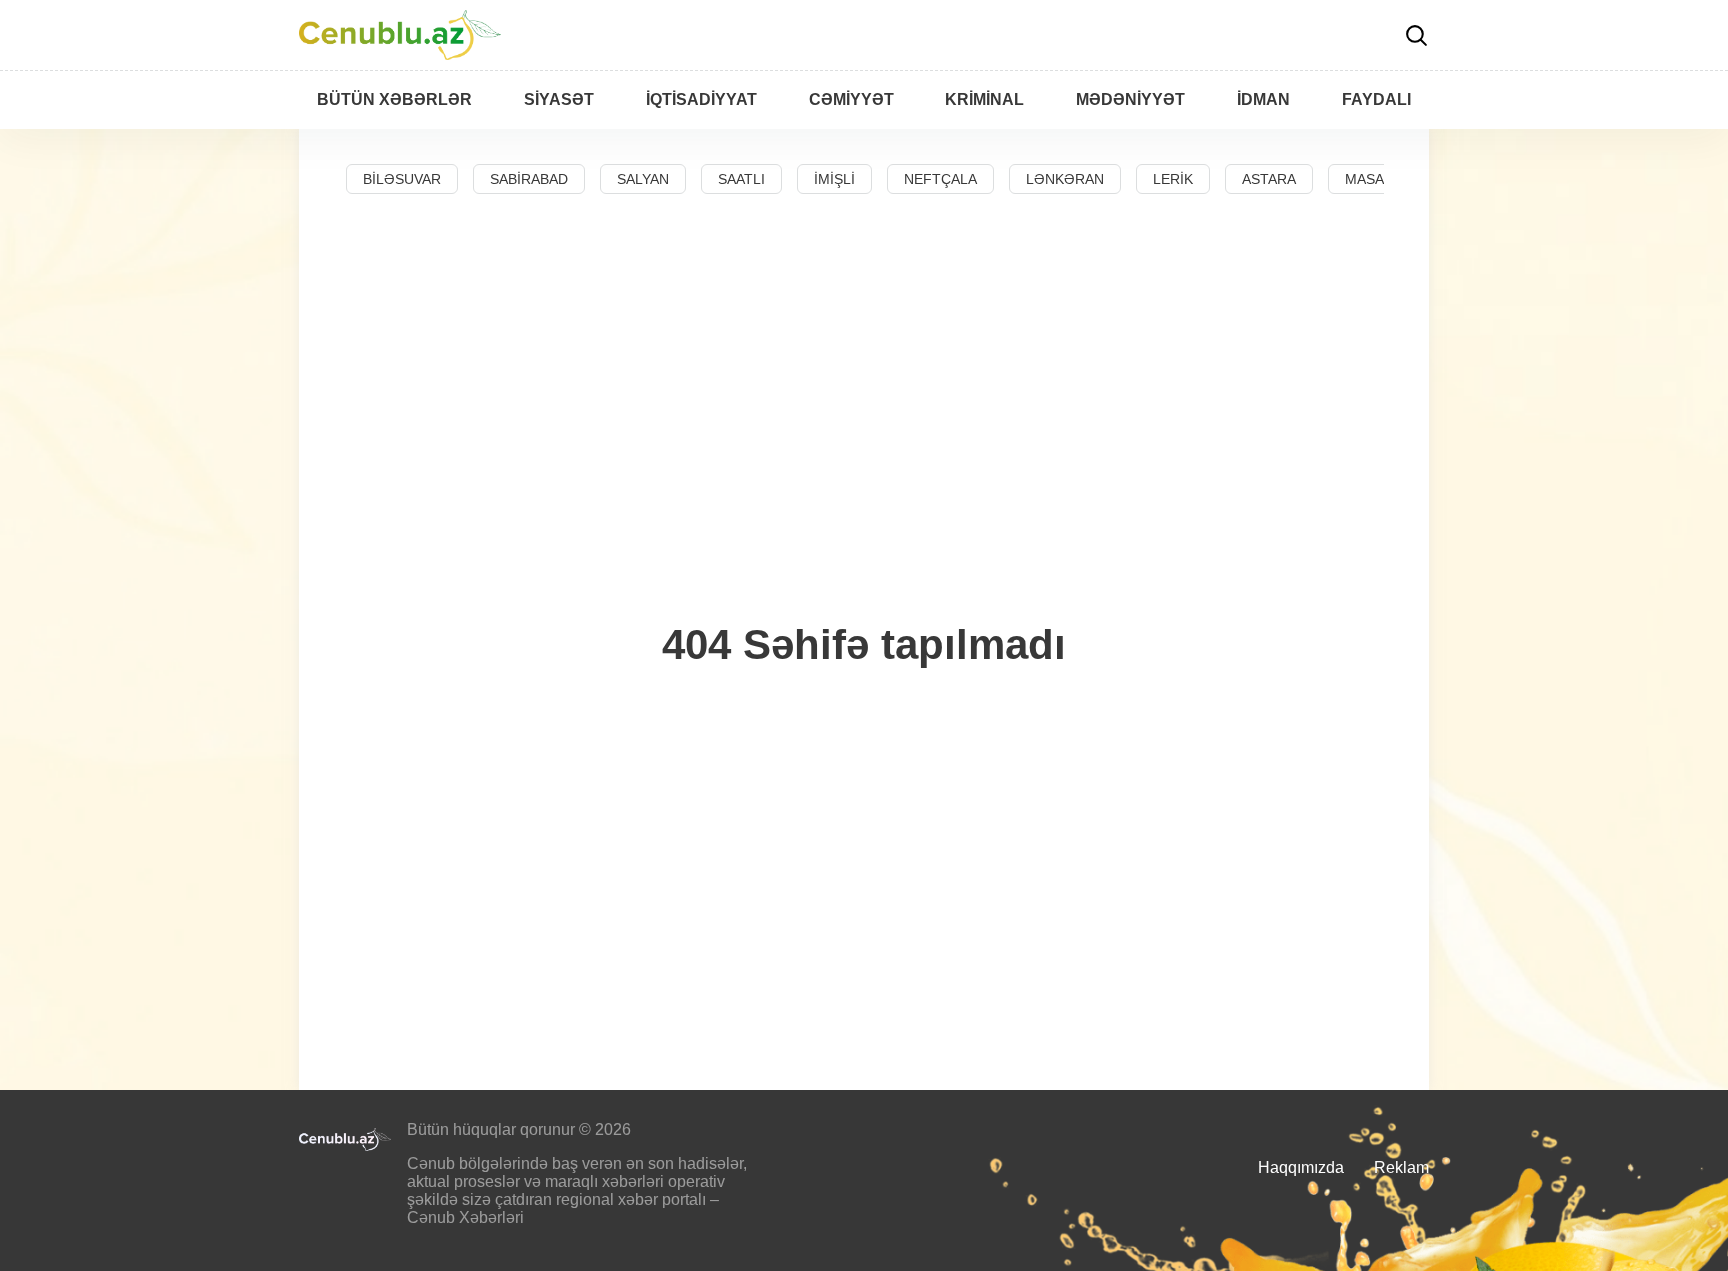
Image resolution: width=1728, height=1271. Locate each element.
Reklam (1401, 1167)
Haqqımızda (1301, 1167)
